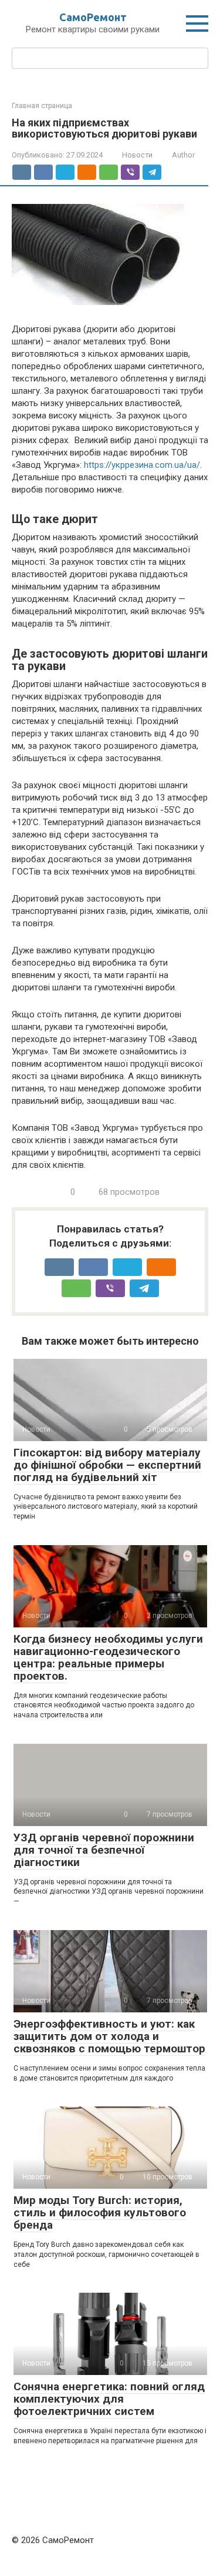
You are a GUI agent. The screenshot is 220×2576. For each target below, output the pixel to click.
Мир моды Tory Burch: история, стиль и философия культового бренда (100, 2212)
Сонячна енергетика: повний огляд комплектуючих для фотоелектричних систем (109, 2399)
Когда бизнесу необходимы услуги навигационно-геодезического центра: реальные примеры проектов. (108, 1657)
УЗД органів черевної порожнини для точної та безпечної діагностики (104, 1850)
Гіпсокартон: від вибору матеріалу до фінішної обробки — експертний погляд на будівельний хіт (107, 1465)
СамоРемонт (93, 17)
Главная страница (42, 106)
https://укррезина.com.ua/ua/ (142, 465)
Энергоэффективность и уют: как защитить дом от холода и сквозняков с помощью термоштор (109, 2036)
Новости (137, 155)
